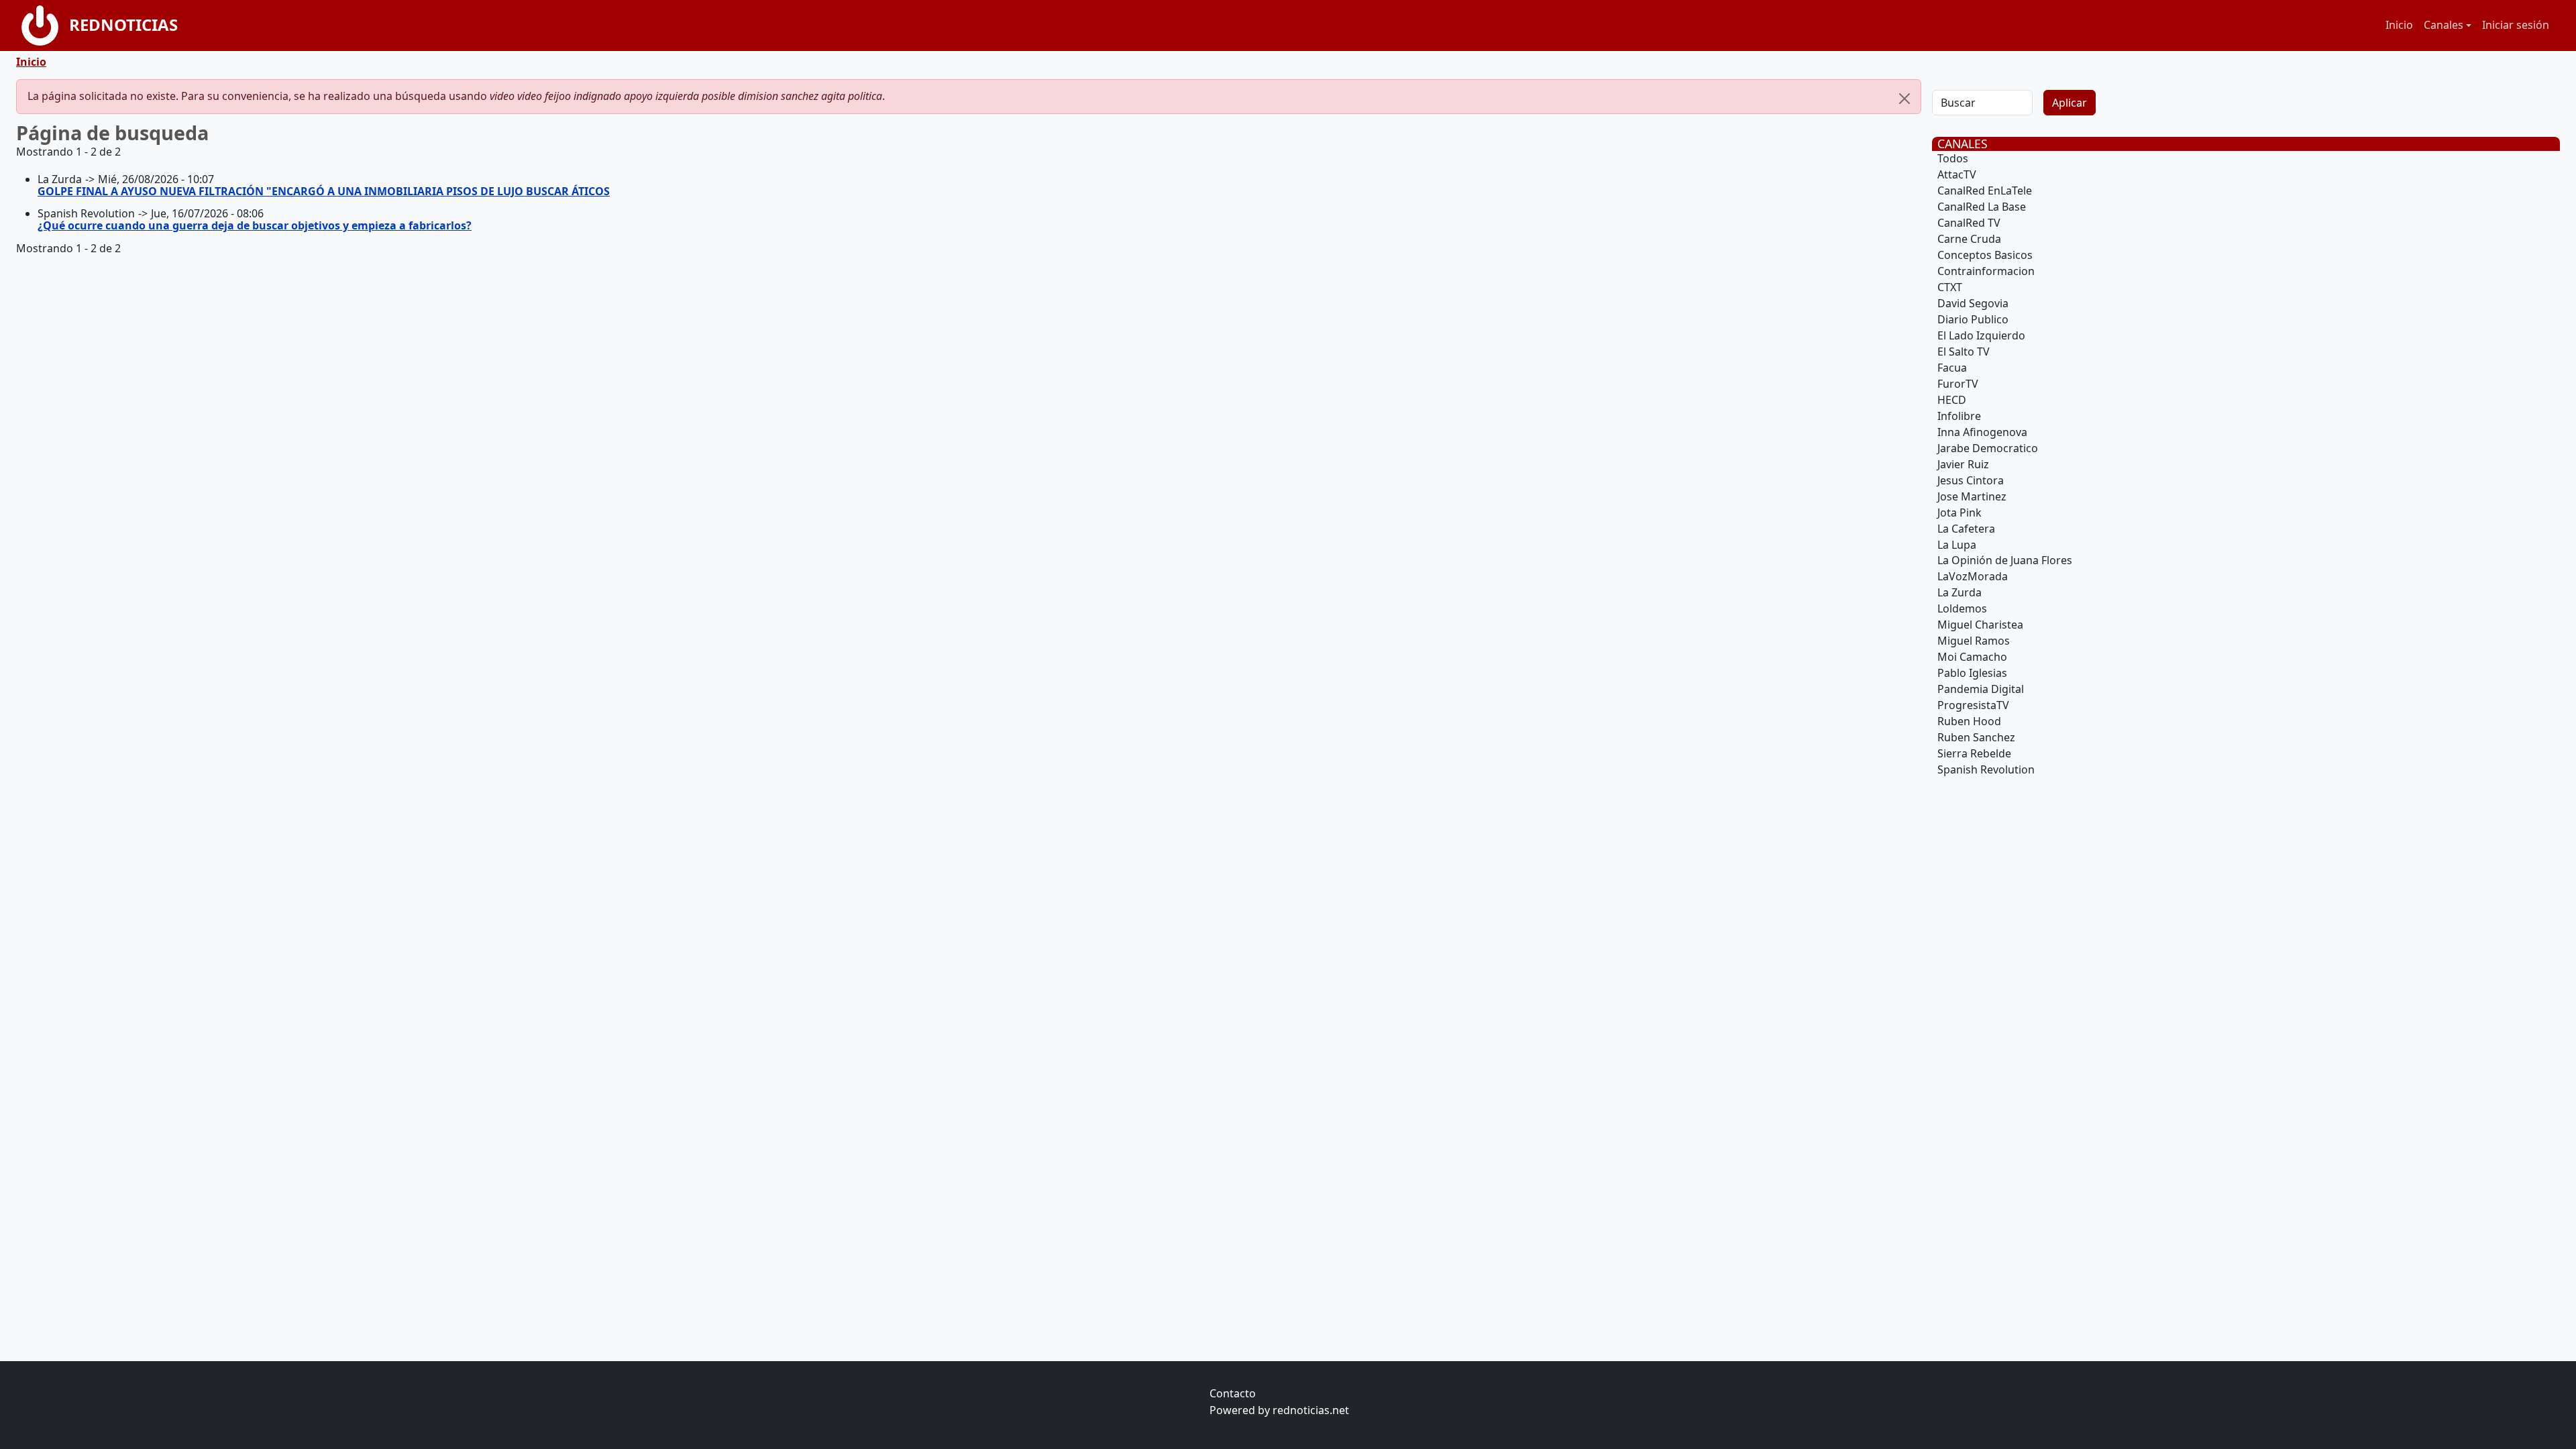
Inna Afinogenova (1982, 432)
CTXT (1950, 287)
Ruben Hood (1969, 721)
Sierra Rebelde (1974, 753)
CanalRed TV (1969, 223)
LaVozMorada (1973, 576)
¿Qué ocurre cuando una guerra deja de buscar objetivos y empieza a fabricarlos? (255, 225)
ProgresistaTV (1973, 705)
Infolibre (1959, 416)
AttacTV (1957, 174)
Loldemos (1962, 608)
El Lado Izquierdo (1981, 335)
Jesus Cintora (1971, 480)
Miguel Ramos (1974, 641)
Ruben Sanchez (1976, 737)
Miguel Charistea (1980, 625)
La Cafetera (1966, 529)
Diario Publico (1973, 319)
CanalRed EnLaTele (1985, 191)
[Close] (1904, 99)
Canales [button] (2444, 25)
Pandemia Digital (1981, 689)
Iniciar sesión (2516, 25)
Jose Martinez (1972, 496)
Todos (1953, 158)
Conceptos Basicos (1985, 255)
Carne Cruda (1969, 239)
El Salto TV (1964, 352)
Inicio (2399, 25)
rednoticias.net (1311, 1410)
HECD (1952, 400)
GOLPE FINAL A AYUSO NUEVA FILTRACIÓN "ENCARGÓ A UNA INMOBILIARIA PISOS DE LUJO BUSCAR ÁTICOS (324, 191)
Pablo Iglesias (1972, 673)
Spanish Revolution (1986, 769)
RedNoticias (123, 24)
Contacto (1233, 1393)
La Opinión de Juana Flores (2005, 560)
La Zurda (1960, 592)
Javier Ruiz (1963, 464)
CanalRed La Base (1982, 207)
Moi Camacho (1972, 657)
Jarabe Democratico (1988, 448)
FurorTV (1958, 384)
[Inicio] (45, 25)
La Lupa (1957, 545)
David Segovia (1973, 303)
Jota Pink (1960, 513)
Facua (1952, 368)
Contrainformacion (1986, 271)
